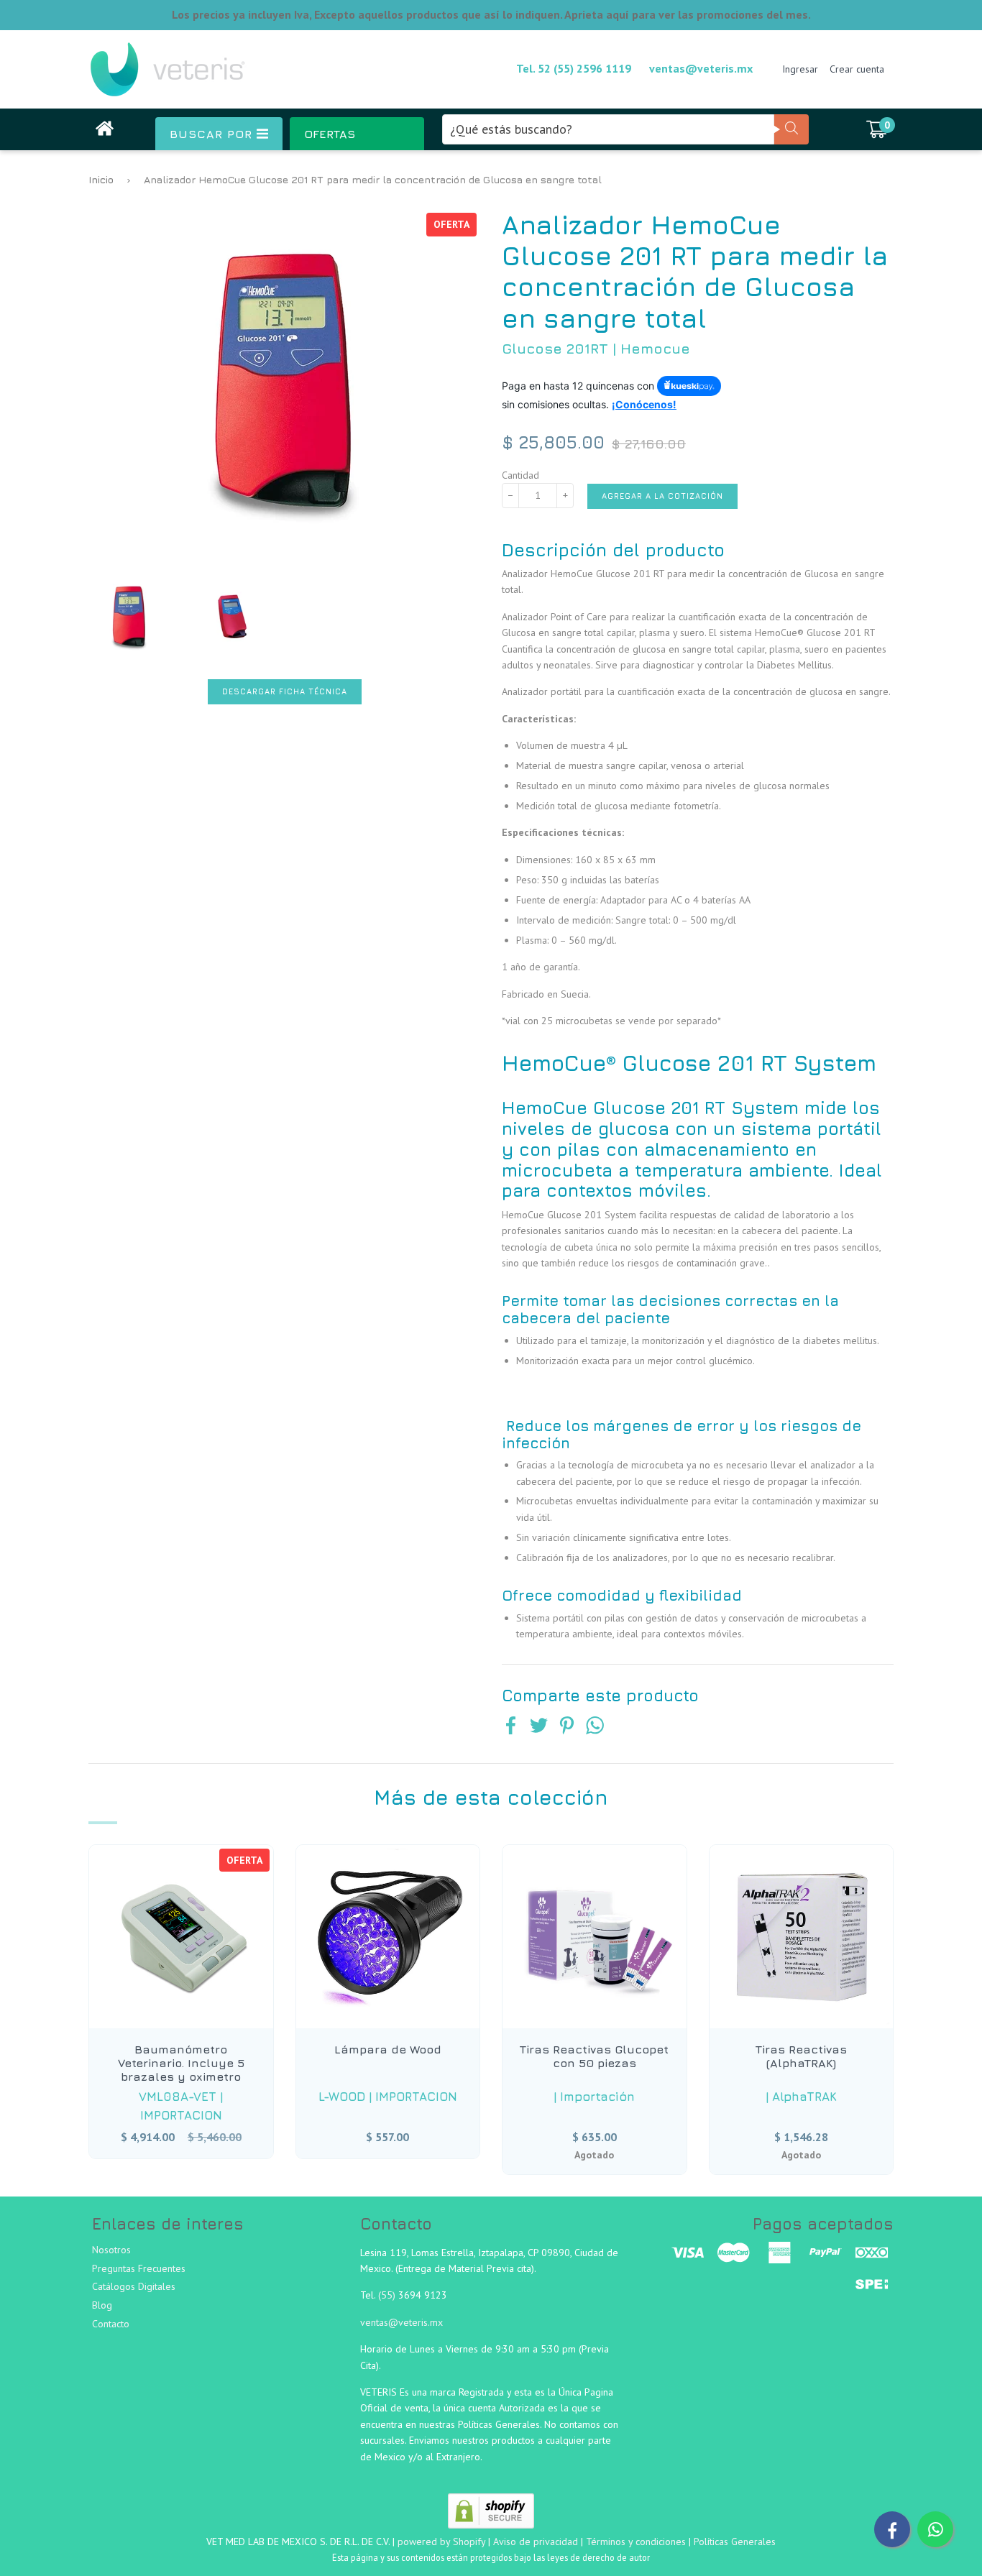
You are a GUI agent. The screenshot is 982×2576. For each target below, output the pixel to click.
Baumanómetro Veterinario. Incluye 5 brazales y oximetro (181, 2063)
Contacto (111, 2324)
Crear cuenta (857, 69)
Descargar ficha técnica (285, 691)
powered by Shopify (441, 2541)
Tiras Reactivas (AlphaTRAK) (801, 2056)
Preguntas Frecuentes (139, 2268)
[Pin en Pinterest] (567, 1727)
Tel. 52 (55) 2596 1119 (574, 68)
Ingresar (800, 69)
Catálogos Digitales (134, 2286)
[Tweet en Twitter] (539, 1727)
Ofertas (330, 134)
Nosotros (111, 2250)
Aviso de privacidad (536, 2541)
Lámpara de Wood (388, 2049)
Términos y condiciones (636, 2541)
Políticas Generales (735, 2541)
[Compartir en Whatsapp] (595, 1727)
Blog (102, 2305)
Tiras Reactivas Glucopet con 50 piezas (594, 2056)
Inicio (101, 179)
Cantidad (520, 475)
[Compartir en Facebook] (511, 1727)
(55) (388, 2295)
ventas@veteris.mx (701, 68)
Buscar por (213, 134)
